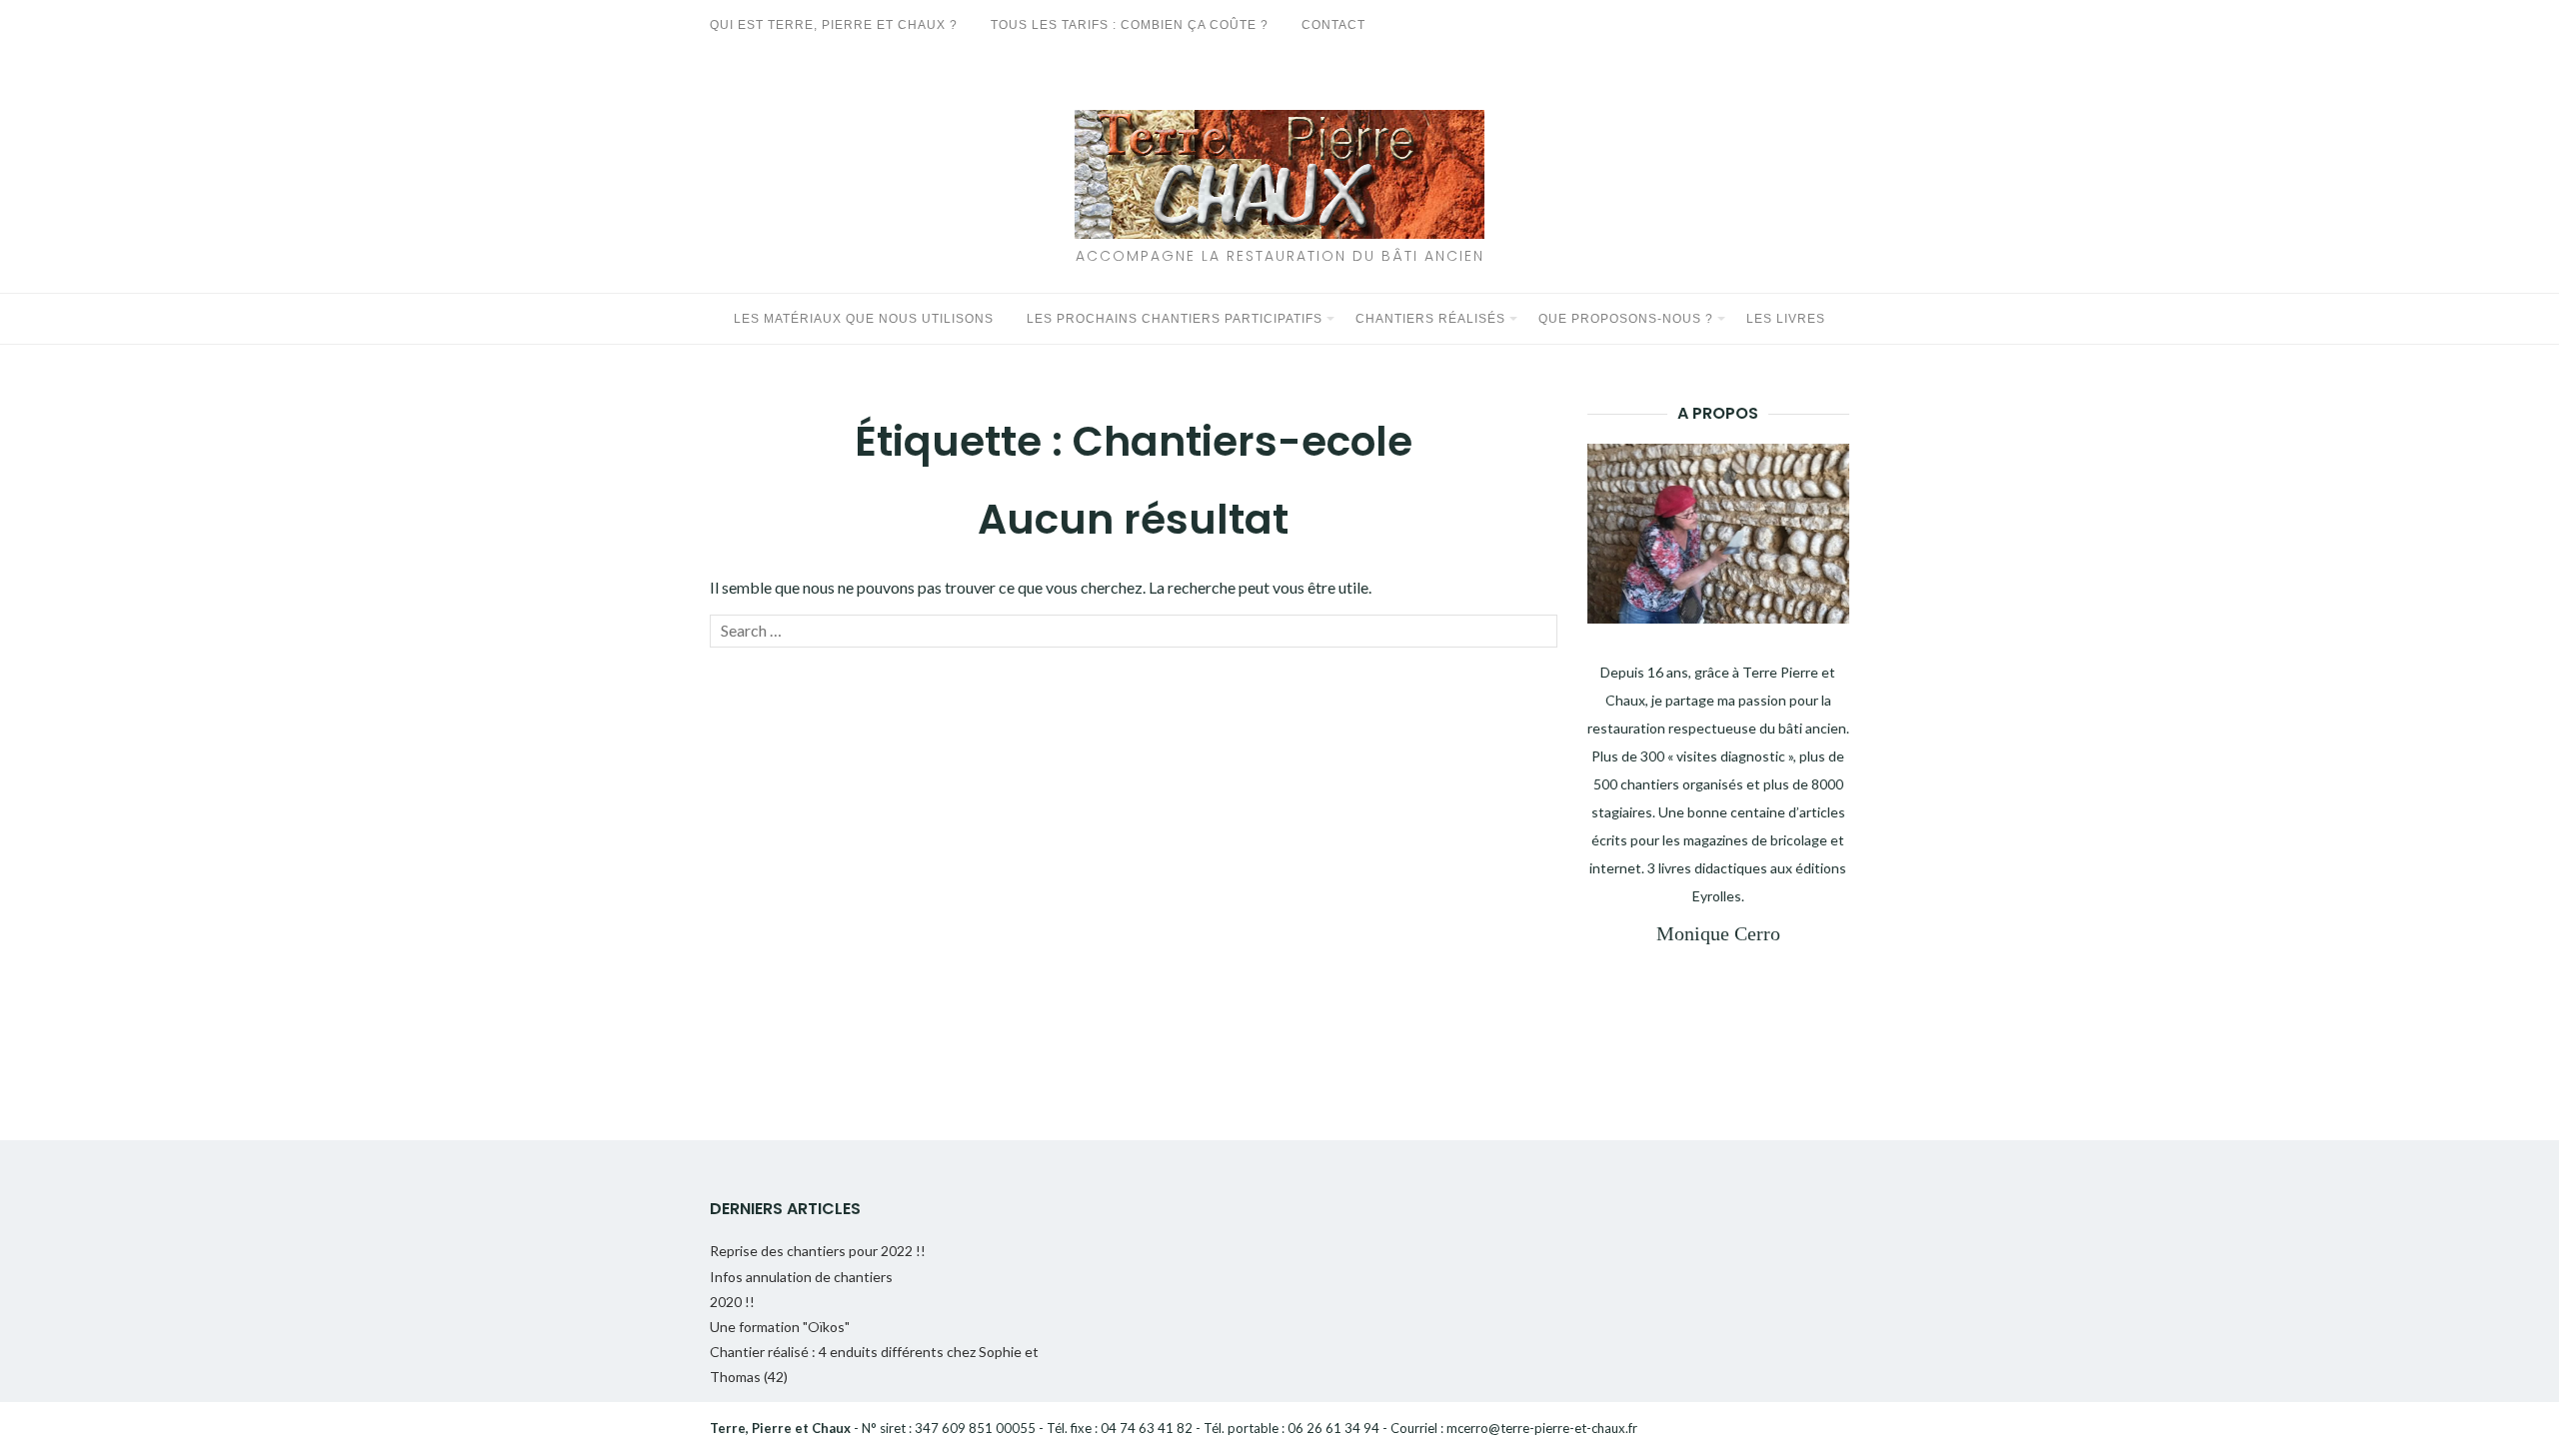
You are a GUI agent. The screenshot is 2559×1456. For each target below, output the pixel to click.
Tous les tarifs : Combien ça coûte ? (1130, 25)
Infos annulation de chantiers (801, 1277)
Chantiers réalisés (1430, 319)
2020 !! (732, 1302)
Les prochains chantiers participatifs (1175, 319)
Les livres (1786, 319)
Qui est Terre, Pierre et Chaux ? (834, 25)
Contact (1333, 25)
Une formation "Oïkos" (780, 1327)
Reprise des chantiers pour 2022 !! (818, 1251)
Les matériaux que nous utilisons (864, 319)
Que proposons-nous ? (1626, 319)
